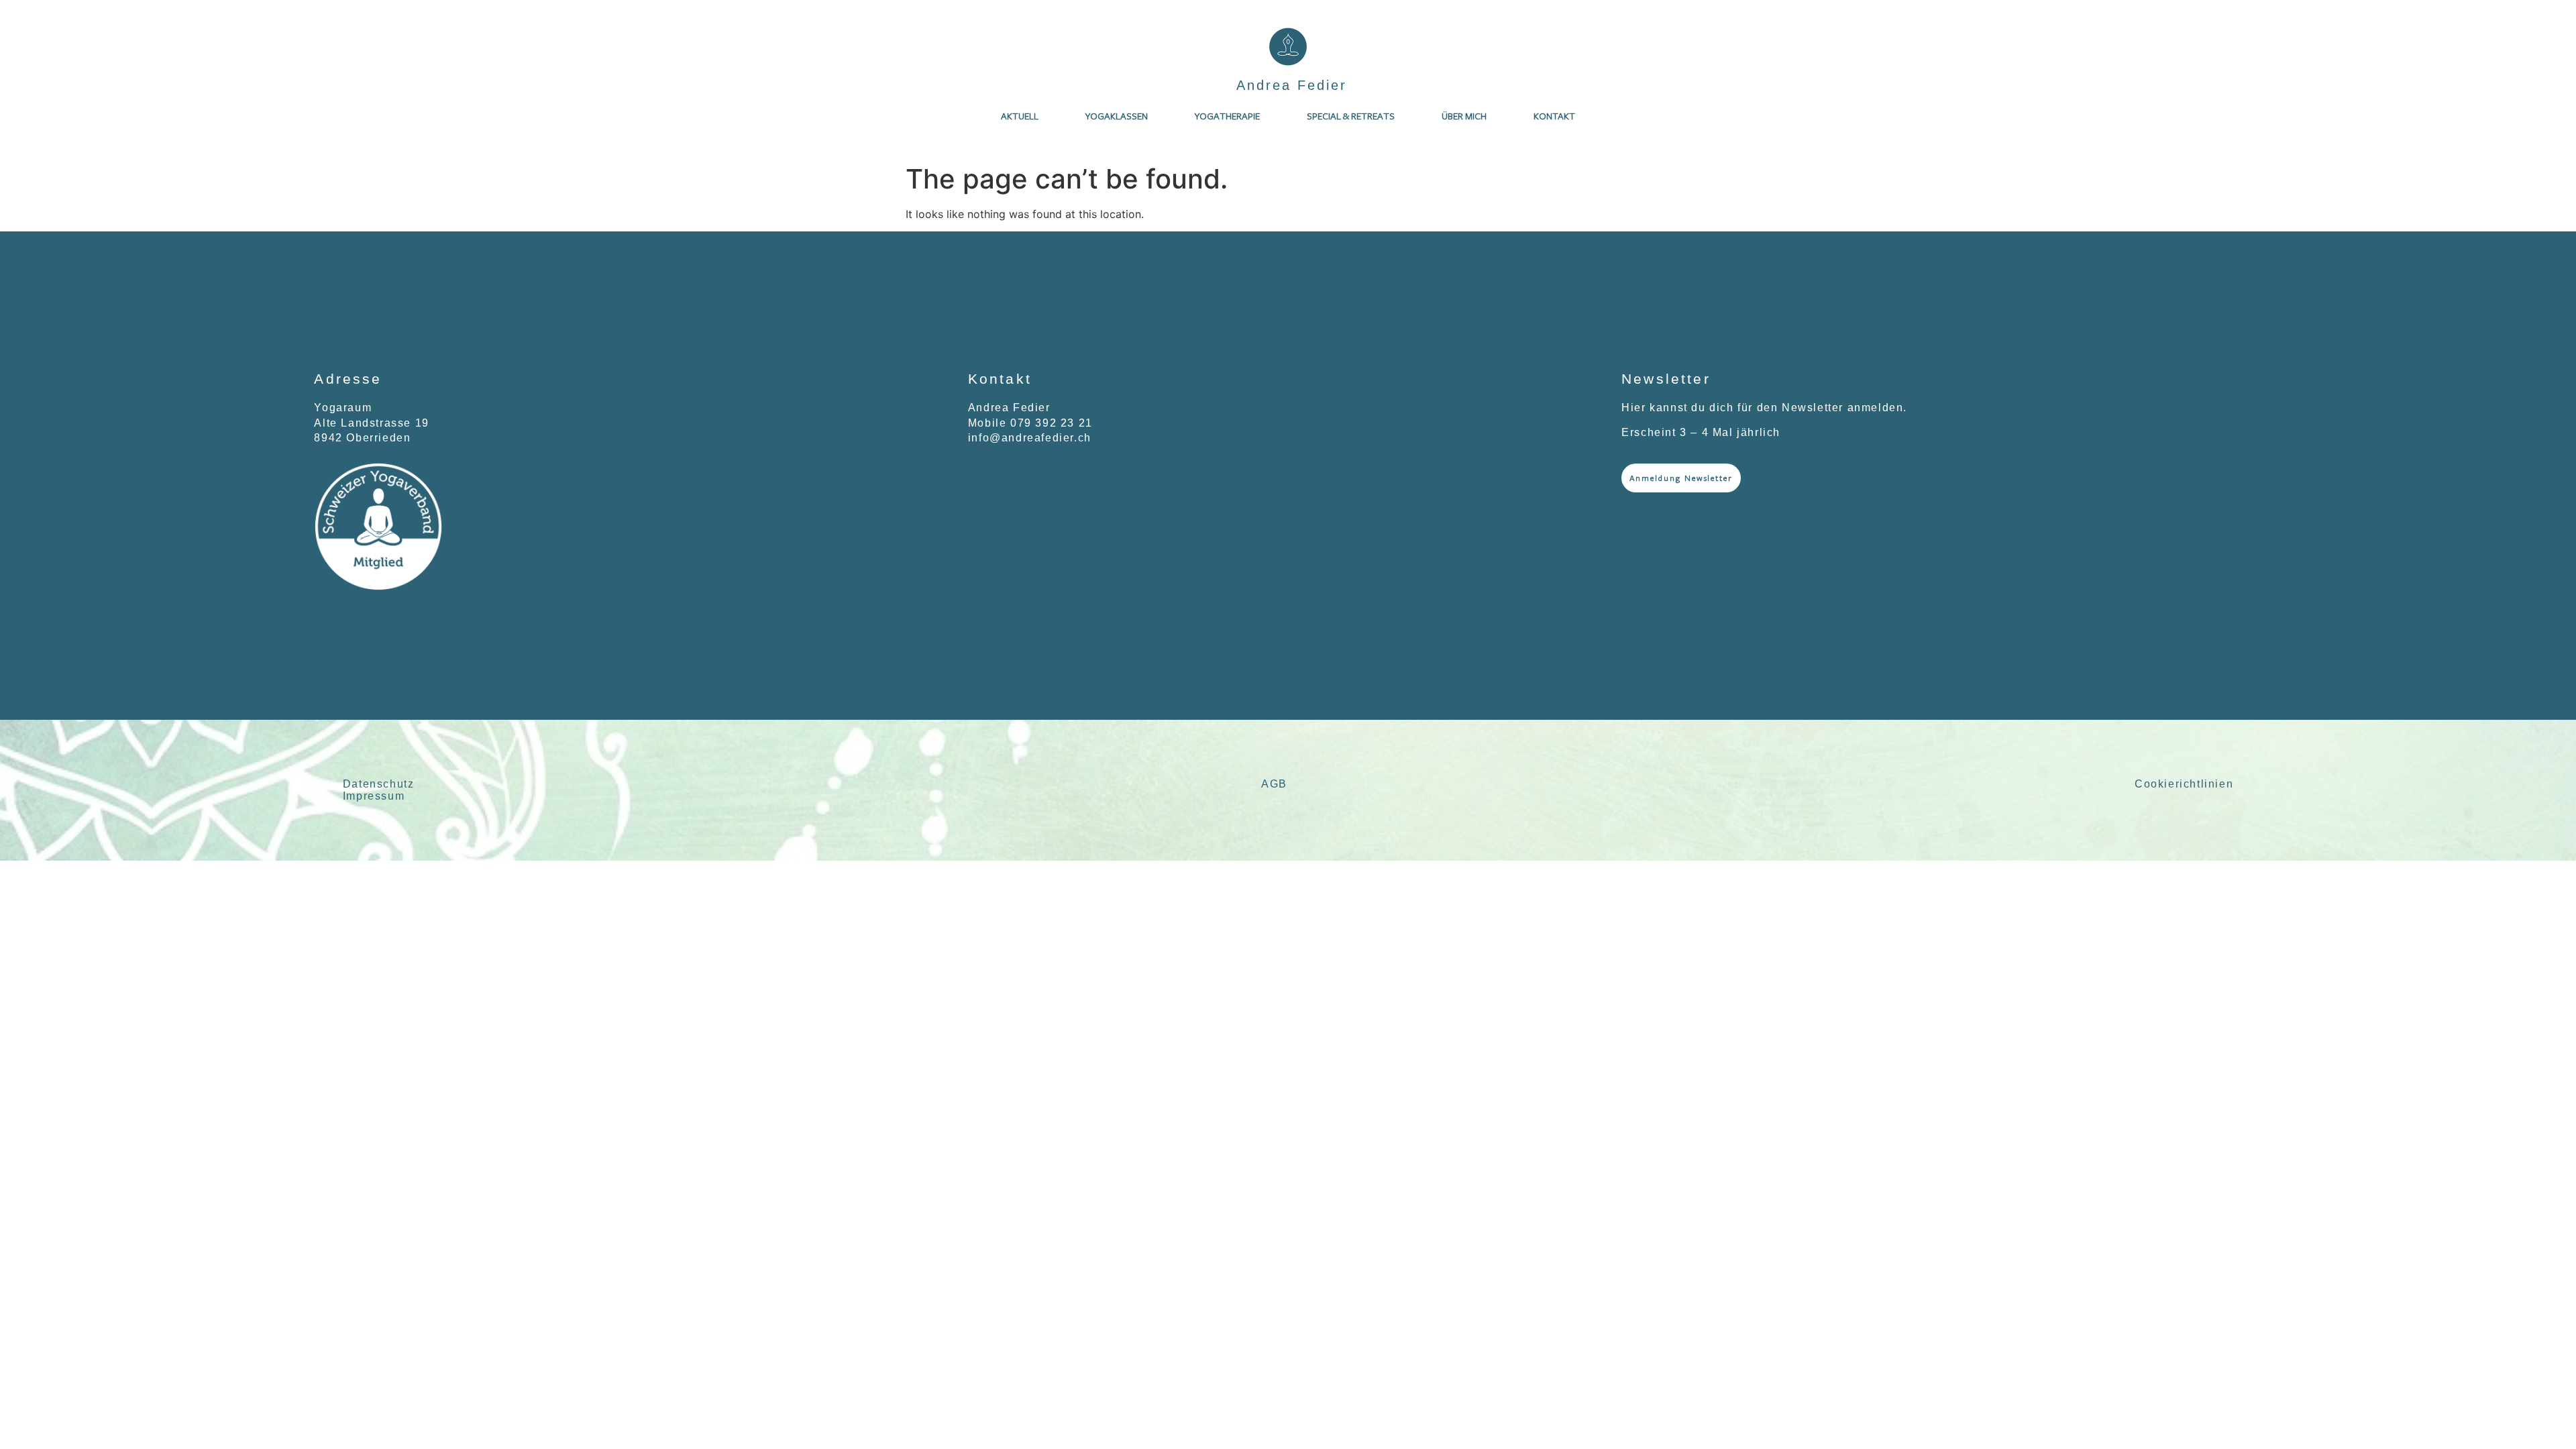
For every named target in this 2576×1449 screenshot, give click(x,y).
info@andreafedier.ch (1030, 438)
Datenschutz (379, 784)
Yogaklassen (1117, 116)
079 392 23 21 (1052, 423)
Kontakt (1554, 116)
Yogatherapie (1227, 116)
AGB (1274, 784)
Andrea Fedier (1292, 85)
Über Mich (1464, 116)
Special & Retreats (1351, 116)
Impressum (374, 796)
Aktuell (1020, 116)
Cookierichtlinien (2184, 784)
